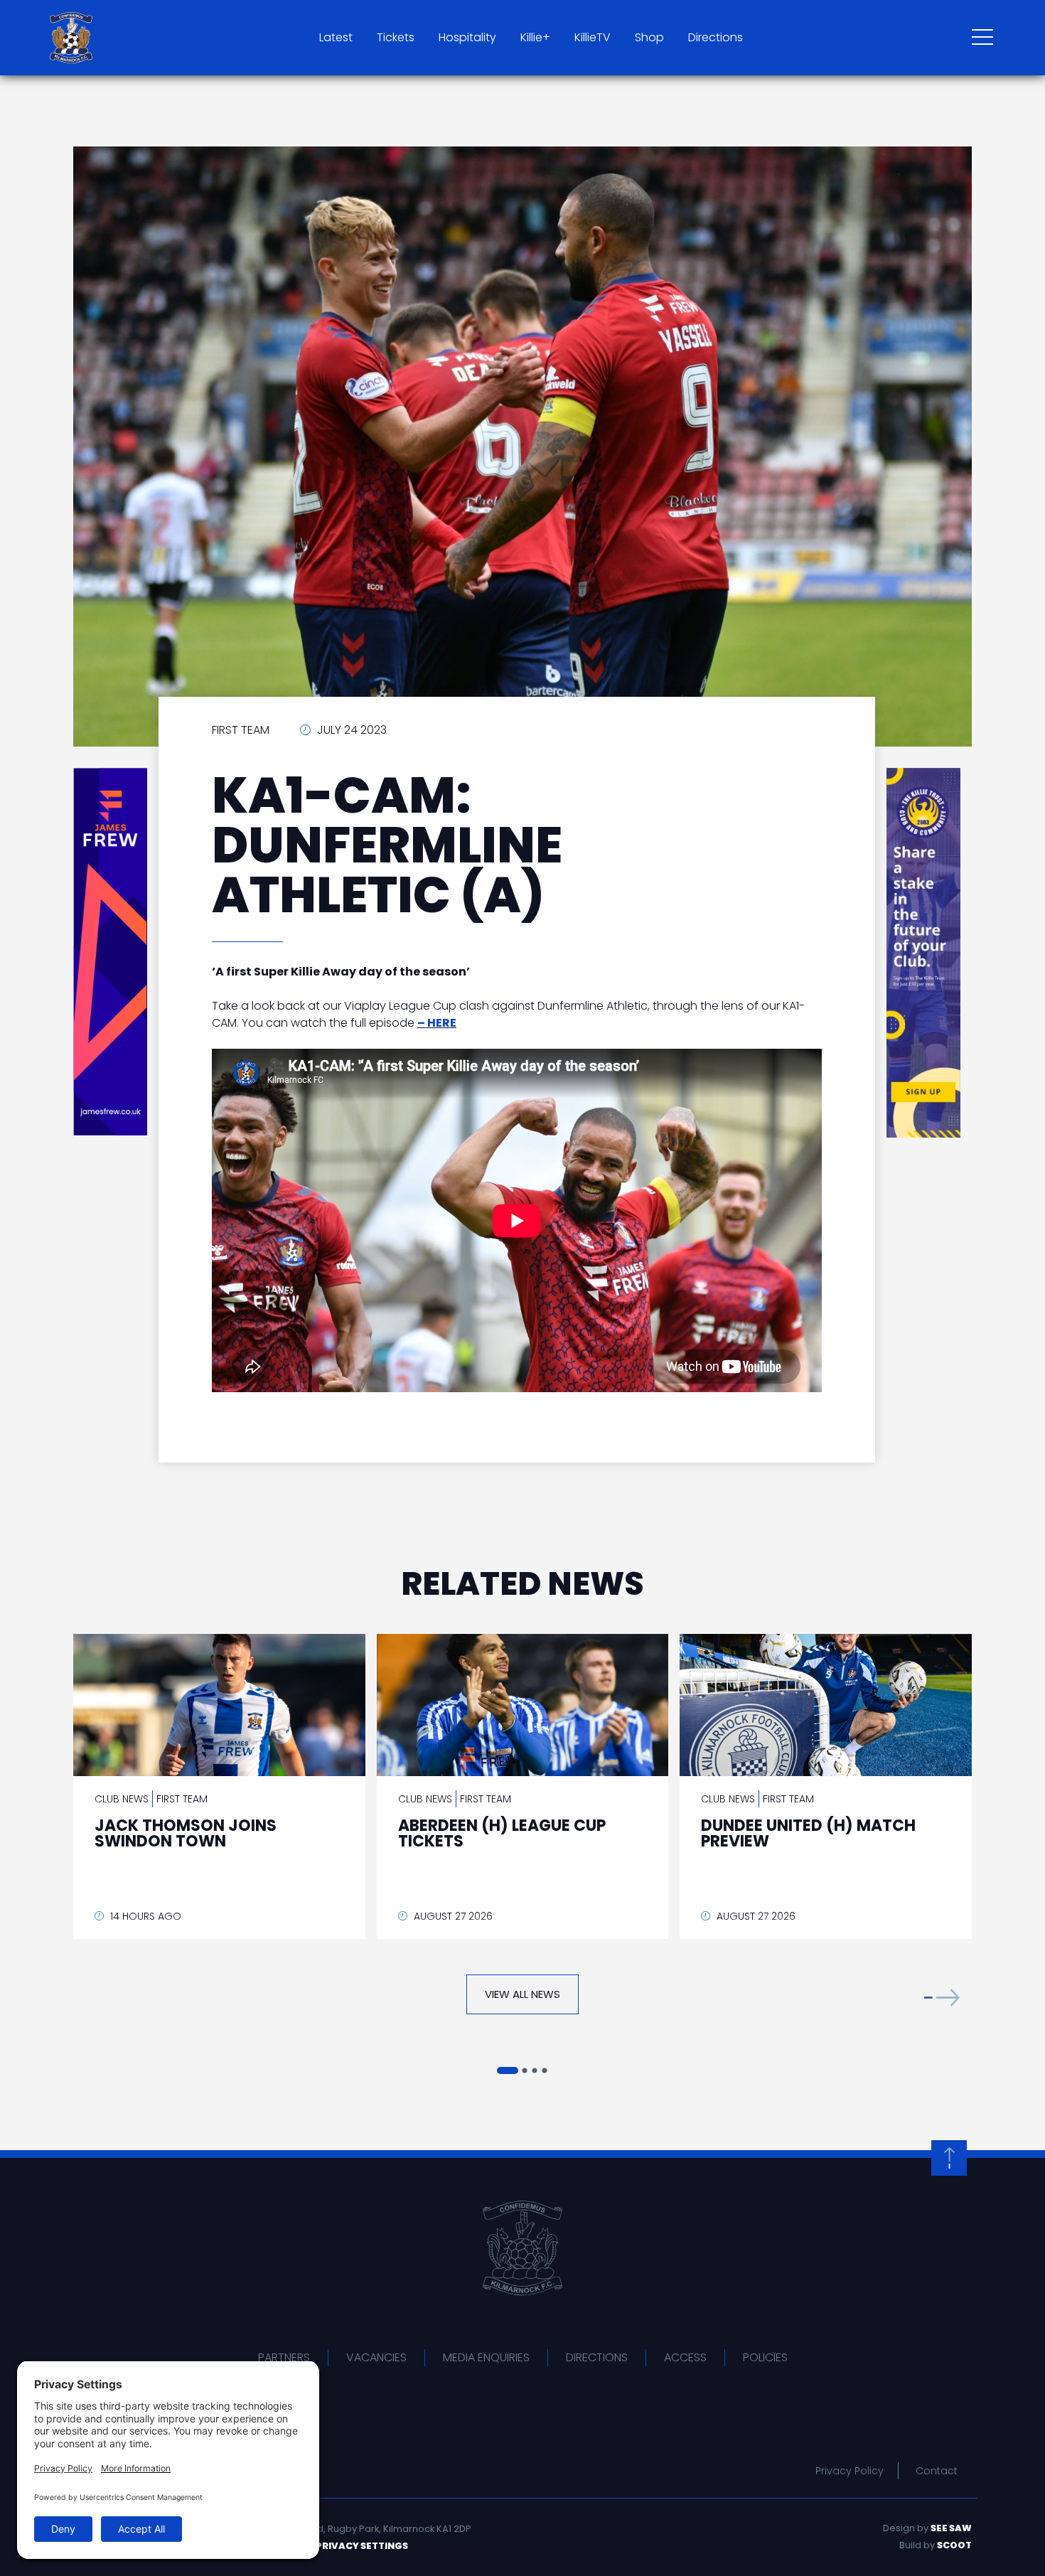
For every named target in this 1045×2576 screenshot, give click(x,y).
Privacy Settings (362, 2546)
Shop (649, 37)
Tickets (396, 37)
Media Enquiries (486, 2357)
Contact (937, 2471)
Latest (336, 37)
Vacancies (376, 2357)
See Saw (951, 2528)
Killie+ (535, 37)
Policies (765, 2357)
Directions (716, 37)
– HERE (437, 1023)
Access (685, 2357)
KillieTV (593, 37)
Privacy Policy (850, 2471)
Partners (284, 2357)
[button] (942, 1998)
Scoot (954, 2545)
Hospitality (467, 37)
